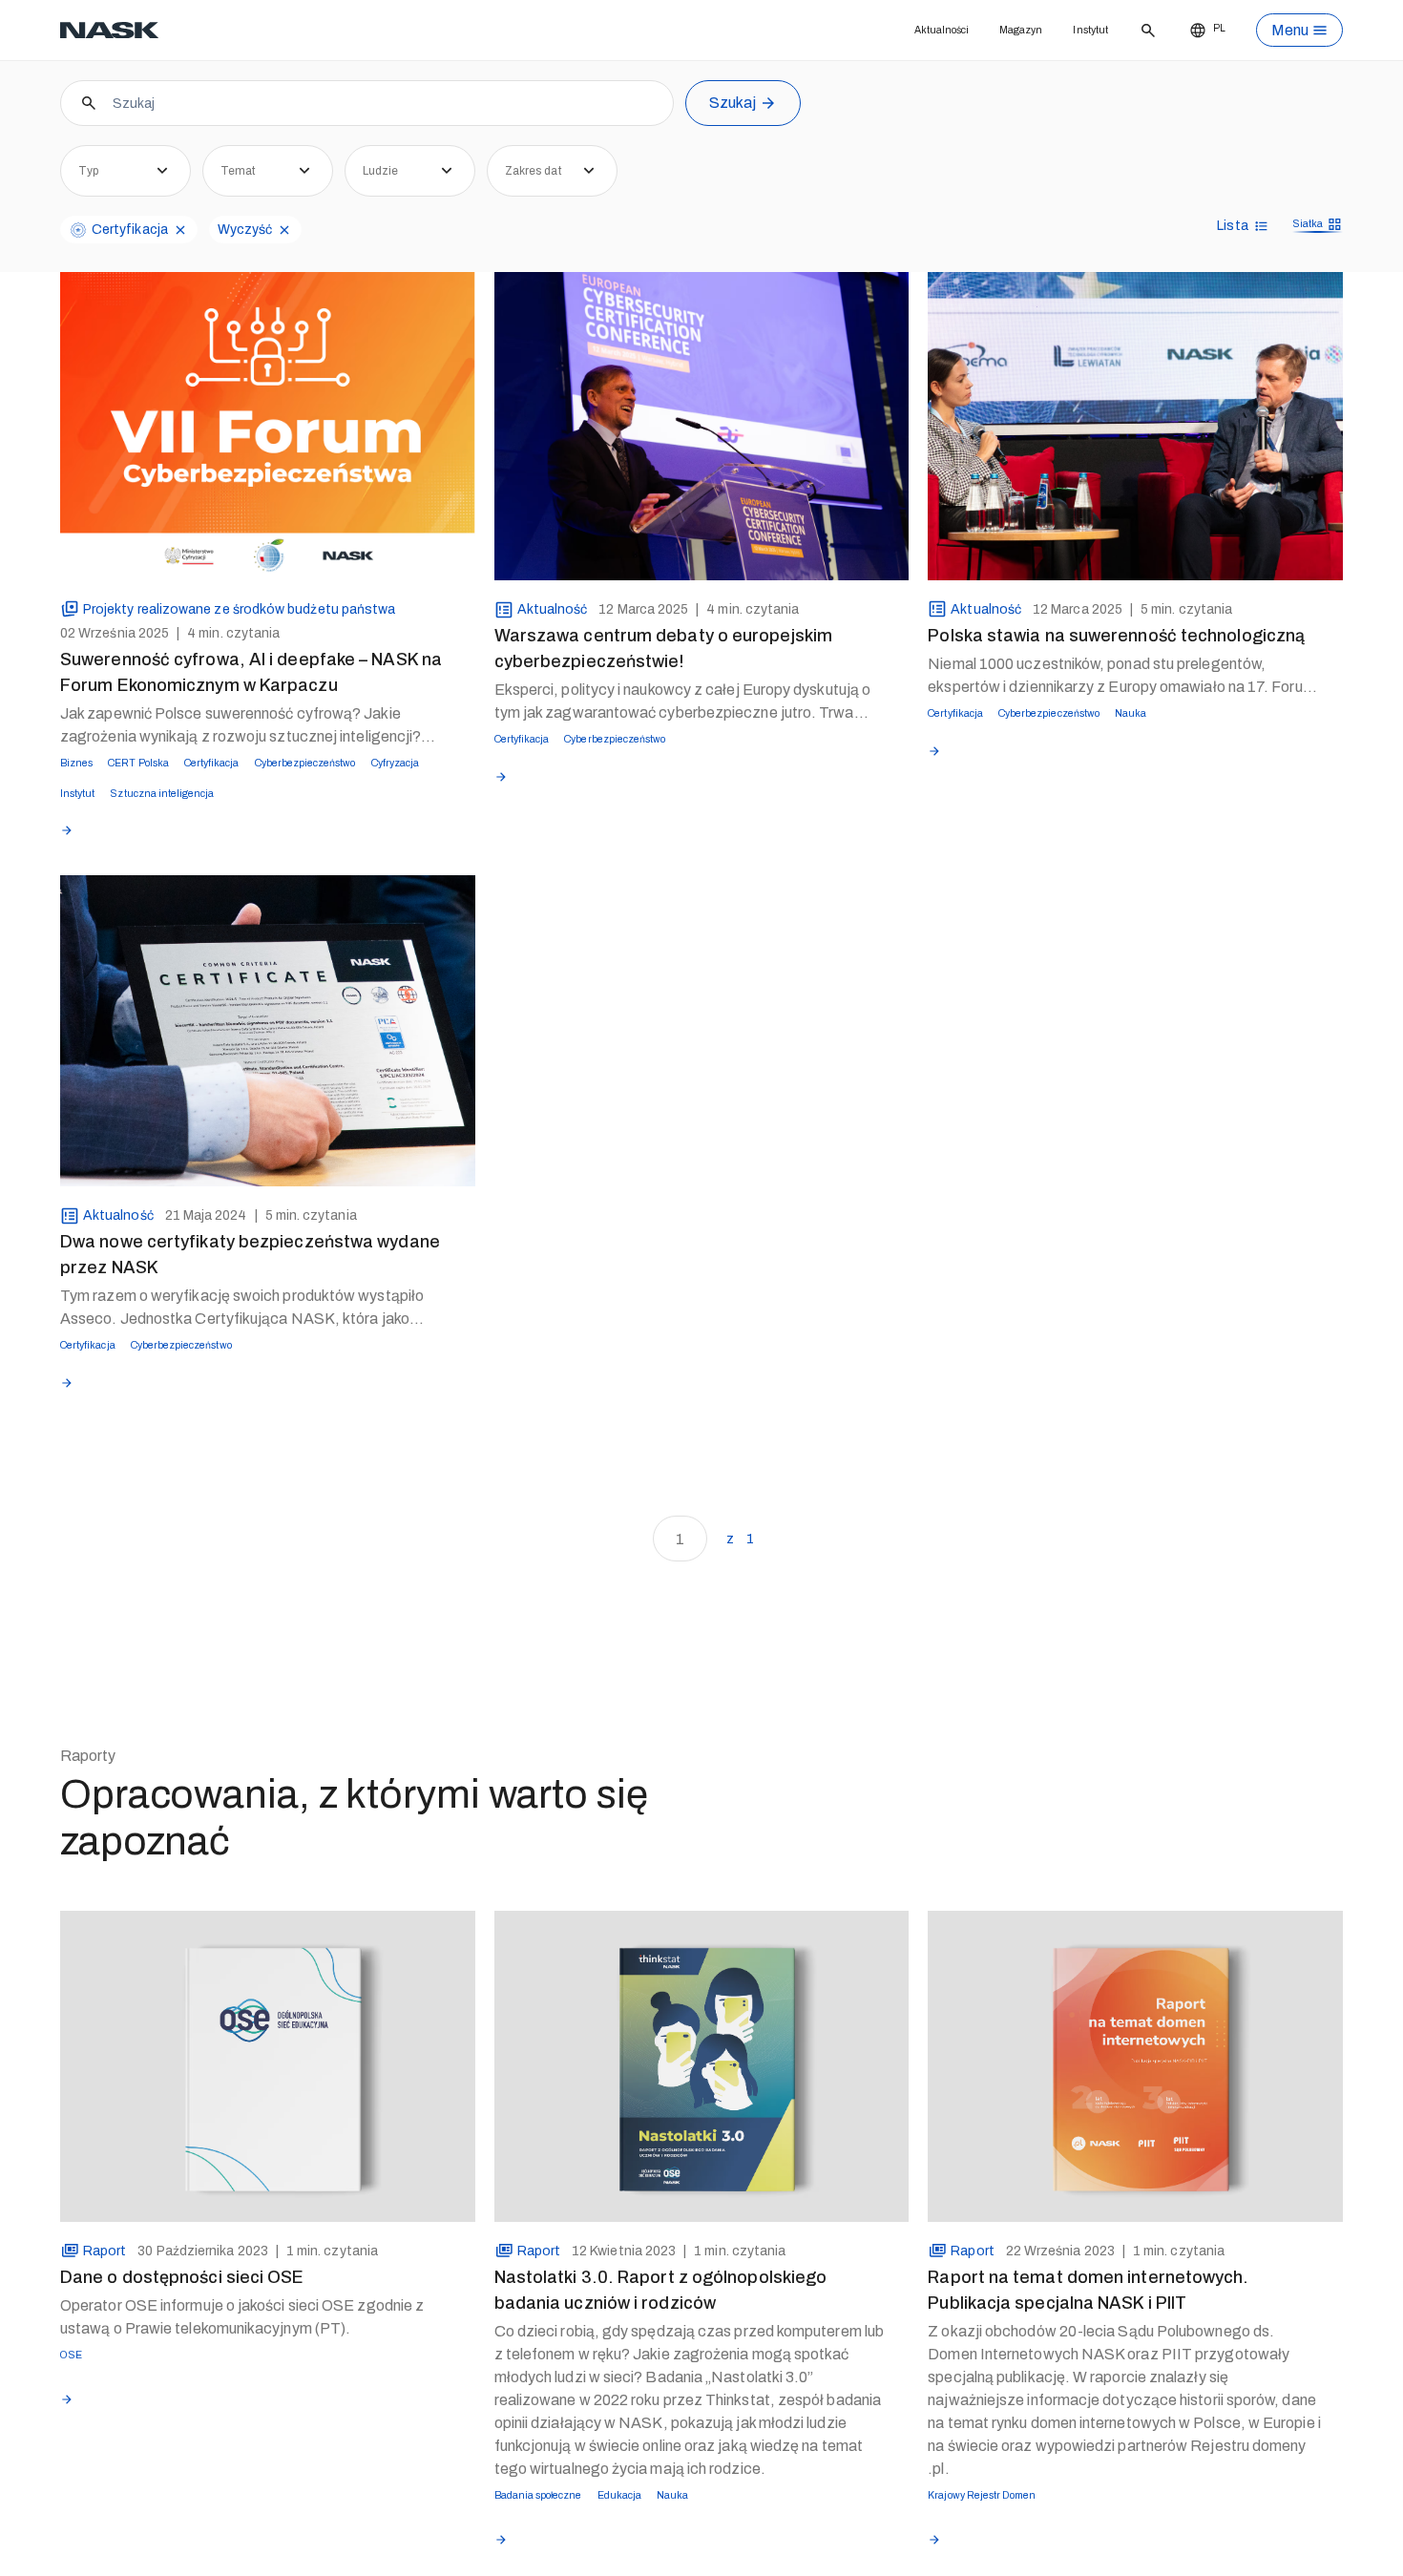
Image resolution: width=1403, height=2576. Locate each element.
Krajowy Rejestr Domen (999, 2534)
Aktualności (898, 30)
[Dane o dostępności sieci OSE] (268, 2103)
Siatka (1302, 252)
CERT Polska (160, 788)
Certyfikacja (256, 788)
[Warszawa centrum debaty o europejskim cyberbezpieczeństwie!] (702, 447)
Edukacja (658, 2534)
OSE (74, 2394)
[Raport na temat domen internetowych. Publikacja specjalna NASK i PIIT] (1135, 2103)
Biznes (82, 788)
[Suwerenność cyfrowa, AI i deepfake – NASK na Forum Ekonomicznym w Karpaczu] (268, 447)
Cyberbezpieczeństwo (379, 788)
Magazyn (995, 30)
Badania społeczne (554, 2534)
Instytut (1078, 30)
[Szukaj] (1143, 31)
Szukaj (733, 129)
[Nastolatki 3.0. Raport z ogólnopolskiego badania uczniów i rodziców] (702, 2103)
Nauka (1195, 738)
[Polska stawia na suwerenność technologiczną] (1135, 447)
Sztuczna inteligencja (276, 823)
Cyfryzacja (94, 823)
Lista (1222, 252)
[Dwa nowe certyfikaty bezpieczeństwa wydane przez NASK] (268, 1063)
